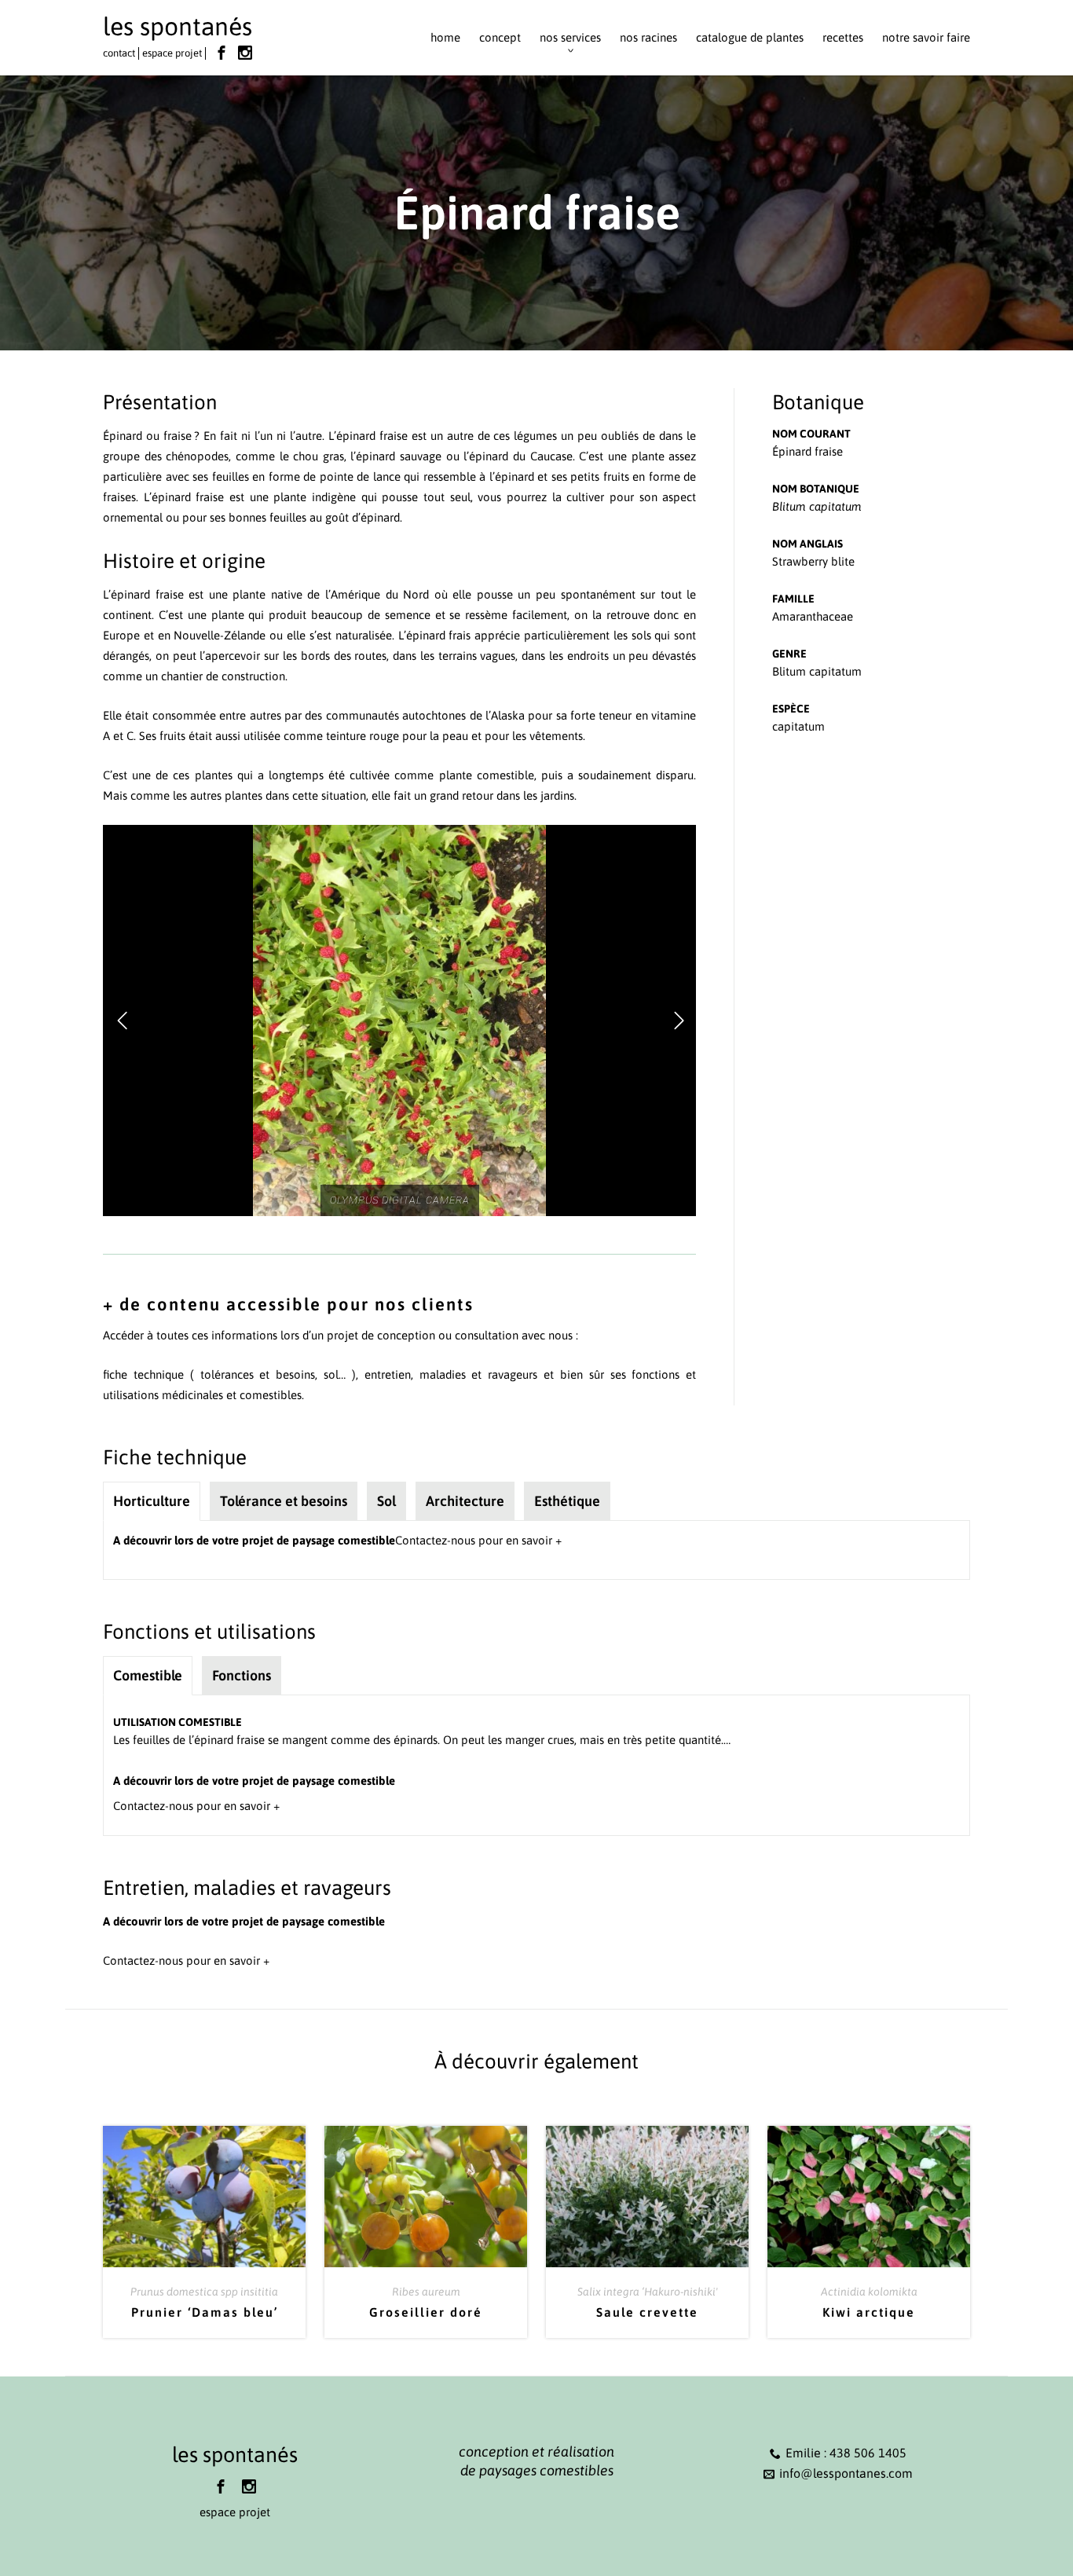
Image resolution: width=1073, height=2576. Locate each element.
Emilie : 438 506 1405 (846, 2453)
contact (119, 53)
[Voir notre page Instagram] (245, 53)
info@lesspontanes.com (846, 2473)
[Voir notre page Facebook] (222, 53)
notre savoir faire (926, 37)
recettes (843, 37)
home (445, 37)
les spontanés (178, 26)
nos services (570, 37)
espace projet (172, 53)
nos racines (648, 37)
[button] (122, 1021)
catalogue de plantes (750, 37)
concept (500, 37)
